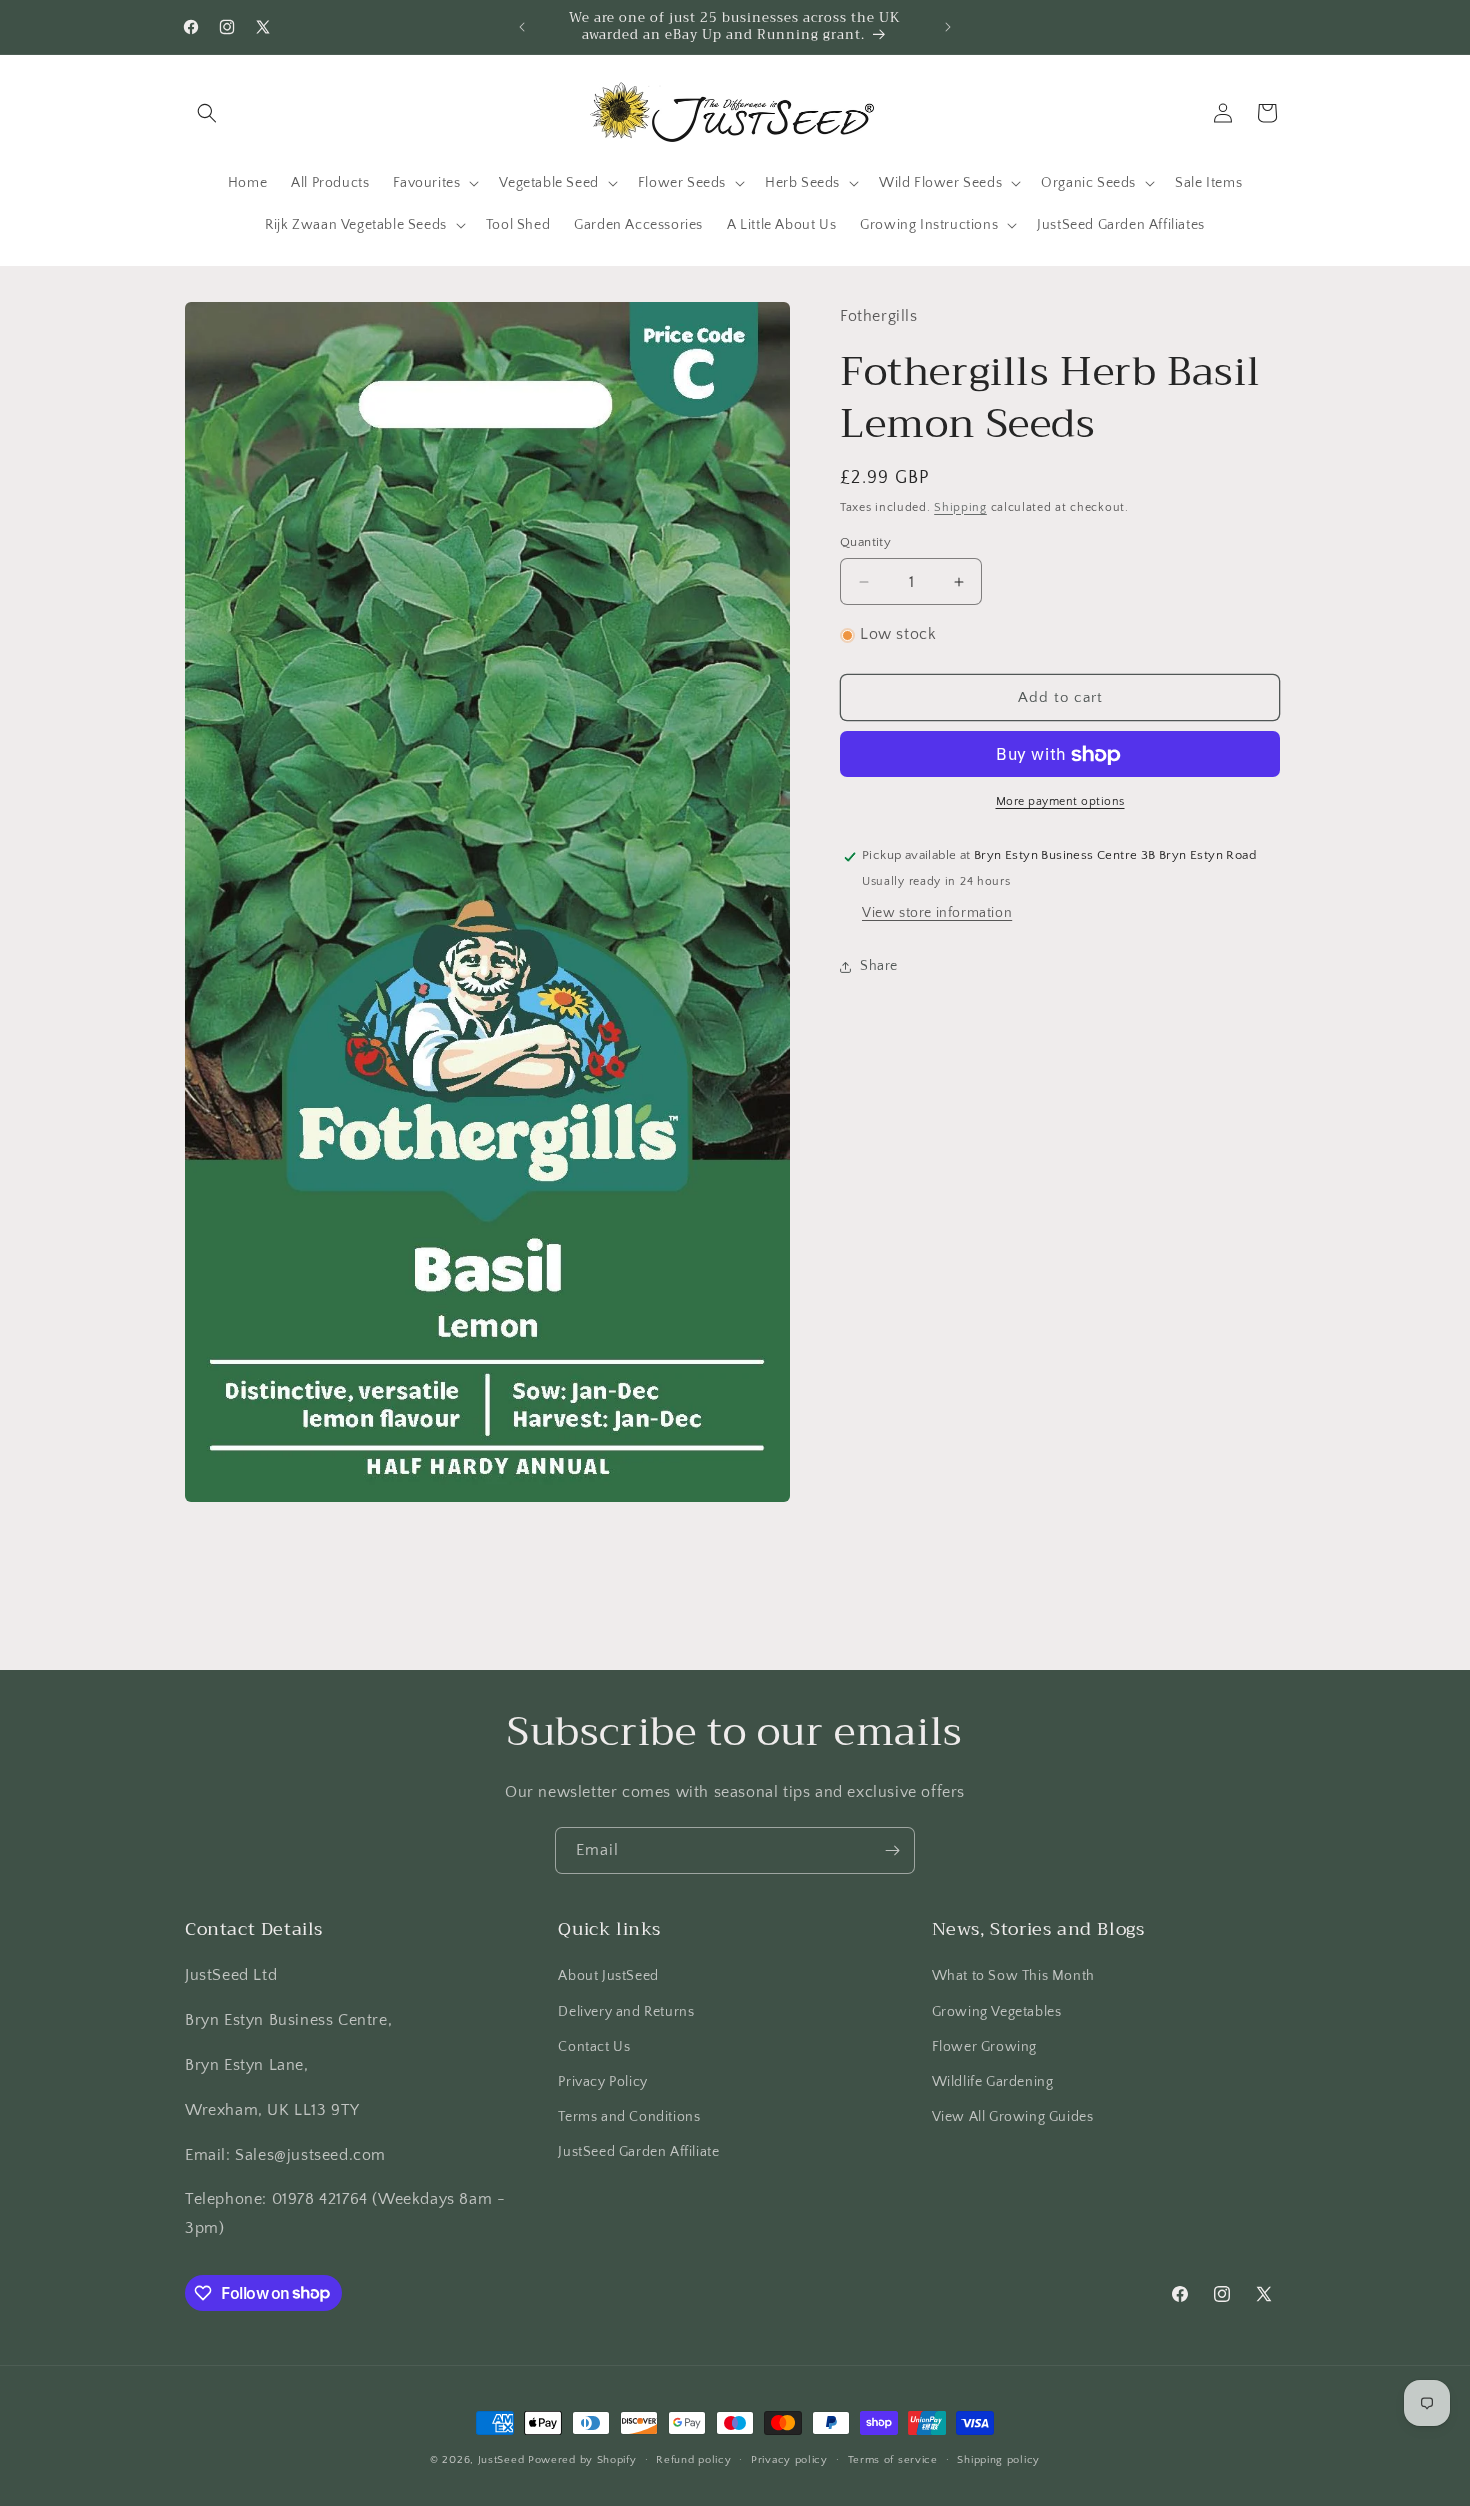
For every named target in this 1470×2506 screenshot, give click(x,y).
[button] (207, 113)
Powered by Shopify (582, 2460)
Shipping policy (998, 2459)
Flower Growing (984, 2046)
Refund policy (693, 2459)
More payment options (1060, 802)
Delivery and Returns (626, 2011)
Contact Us (594, 2046)
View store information (937, 914)
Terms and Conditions (629, 2117)
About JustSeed (608, 1976)
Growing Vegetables (997, 2011)
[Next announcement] (948, 27)
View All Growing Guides (1013, 2117)
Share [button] (879, 966)
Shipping (960, 507)
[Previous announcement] (522, 27)
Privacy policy (789, 2459)
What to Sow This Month (1013, 1976)
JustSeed (501, 2460)
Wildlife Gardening (993, 2082)
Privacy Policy (602, 2082)
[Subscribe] (892, 1850)
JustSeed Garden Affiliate (638, 2152)
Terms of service (893, 2459)
